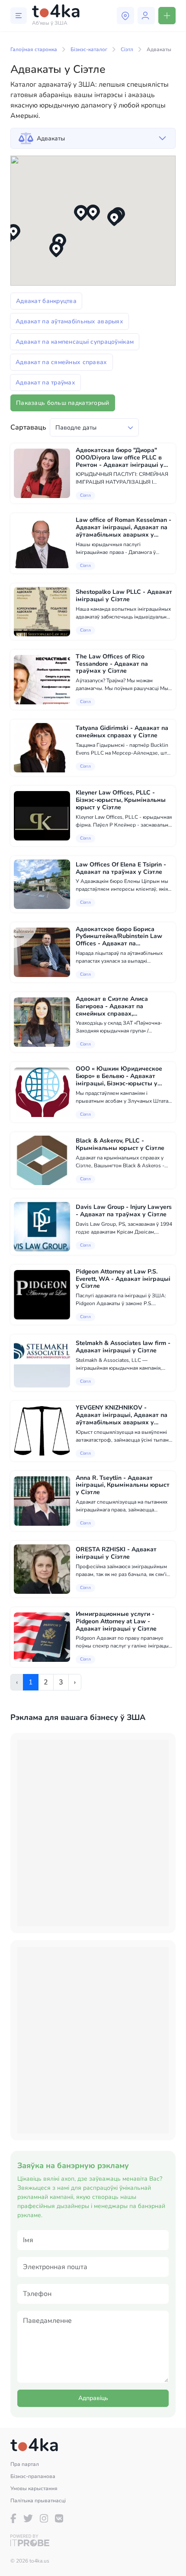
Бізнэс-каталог (89, 49)
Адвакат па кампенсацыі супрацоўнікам (75, 342)
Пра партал (25, 2464)
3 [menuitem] (61, 1682)
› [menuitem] (75, 1682)
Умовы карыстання (34, 2488)
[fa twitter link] (28, 2518)
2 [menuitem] (46, 1682)
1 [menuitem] (31, 1682)
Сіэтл (127, 49)
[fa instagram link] (44, 2518)
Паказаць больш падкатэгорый (63, 403)
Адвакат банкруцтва (46, 301)
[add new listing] (167, 16)
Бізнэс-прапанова (33, 2476)
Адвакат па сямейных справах (61, 362)
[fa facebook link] (13, 2518)
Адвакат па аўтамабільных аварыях (69, 321)
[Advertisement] (93, 1833)
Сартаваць (28, 427)
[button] (93, 213)
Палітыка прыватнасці (38, 2501)
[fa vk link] (59, 2518)
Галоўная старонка (34, 49)
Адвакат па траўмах (45, 383)
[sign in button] (146, 16)
